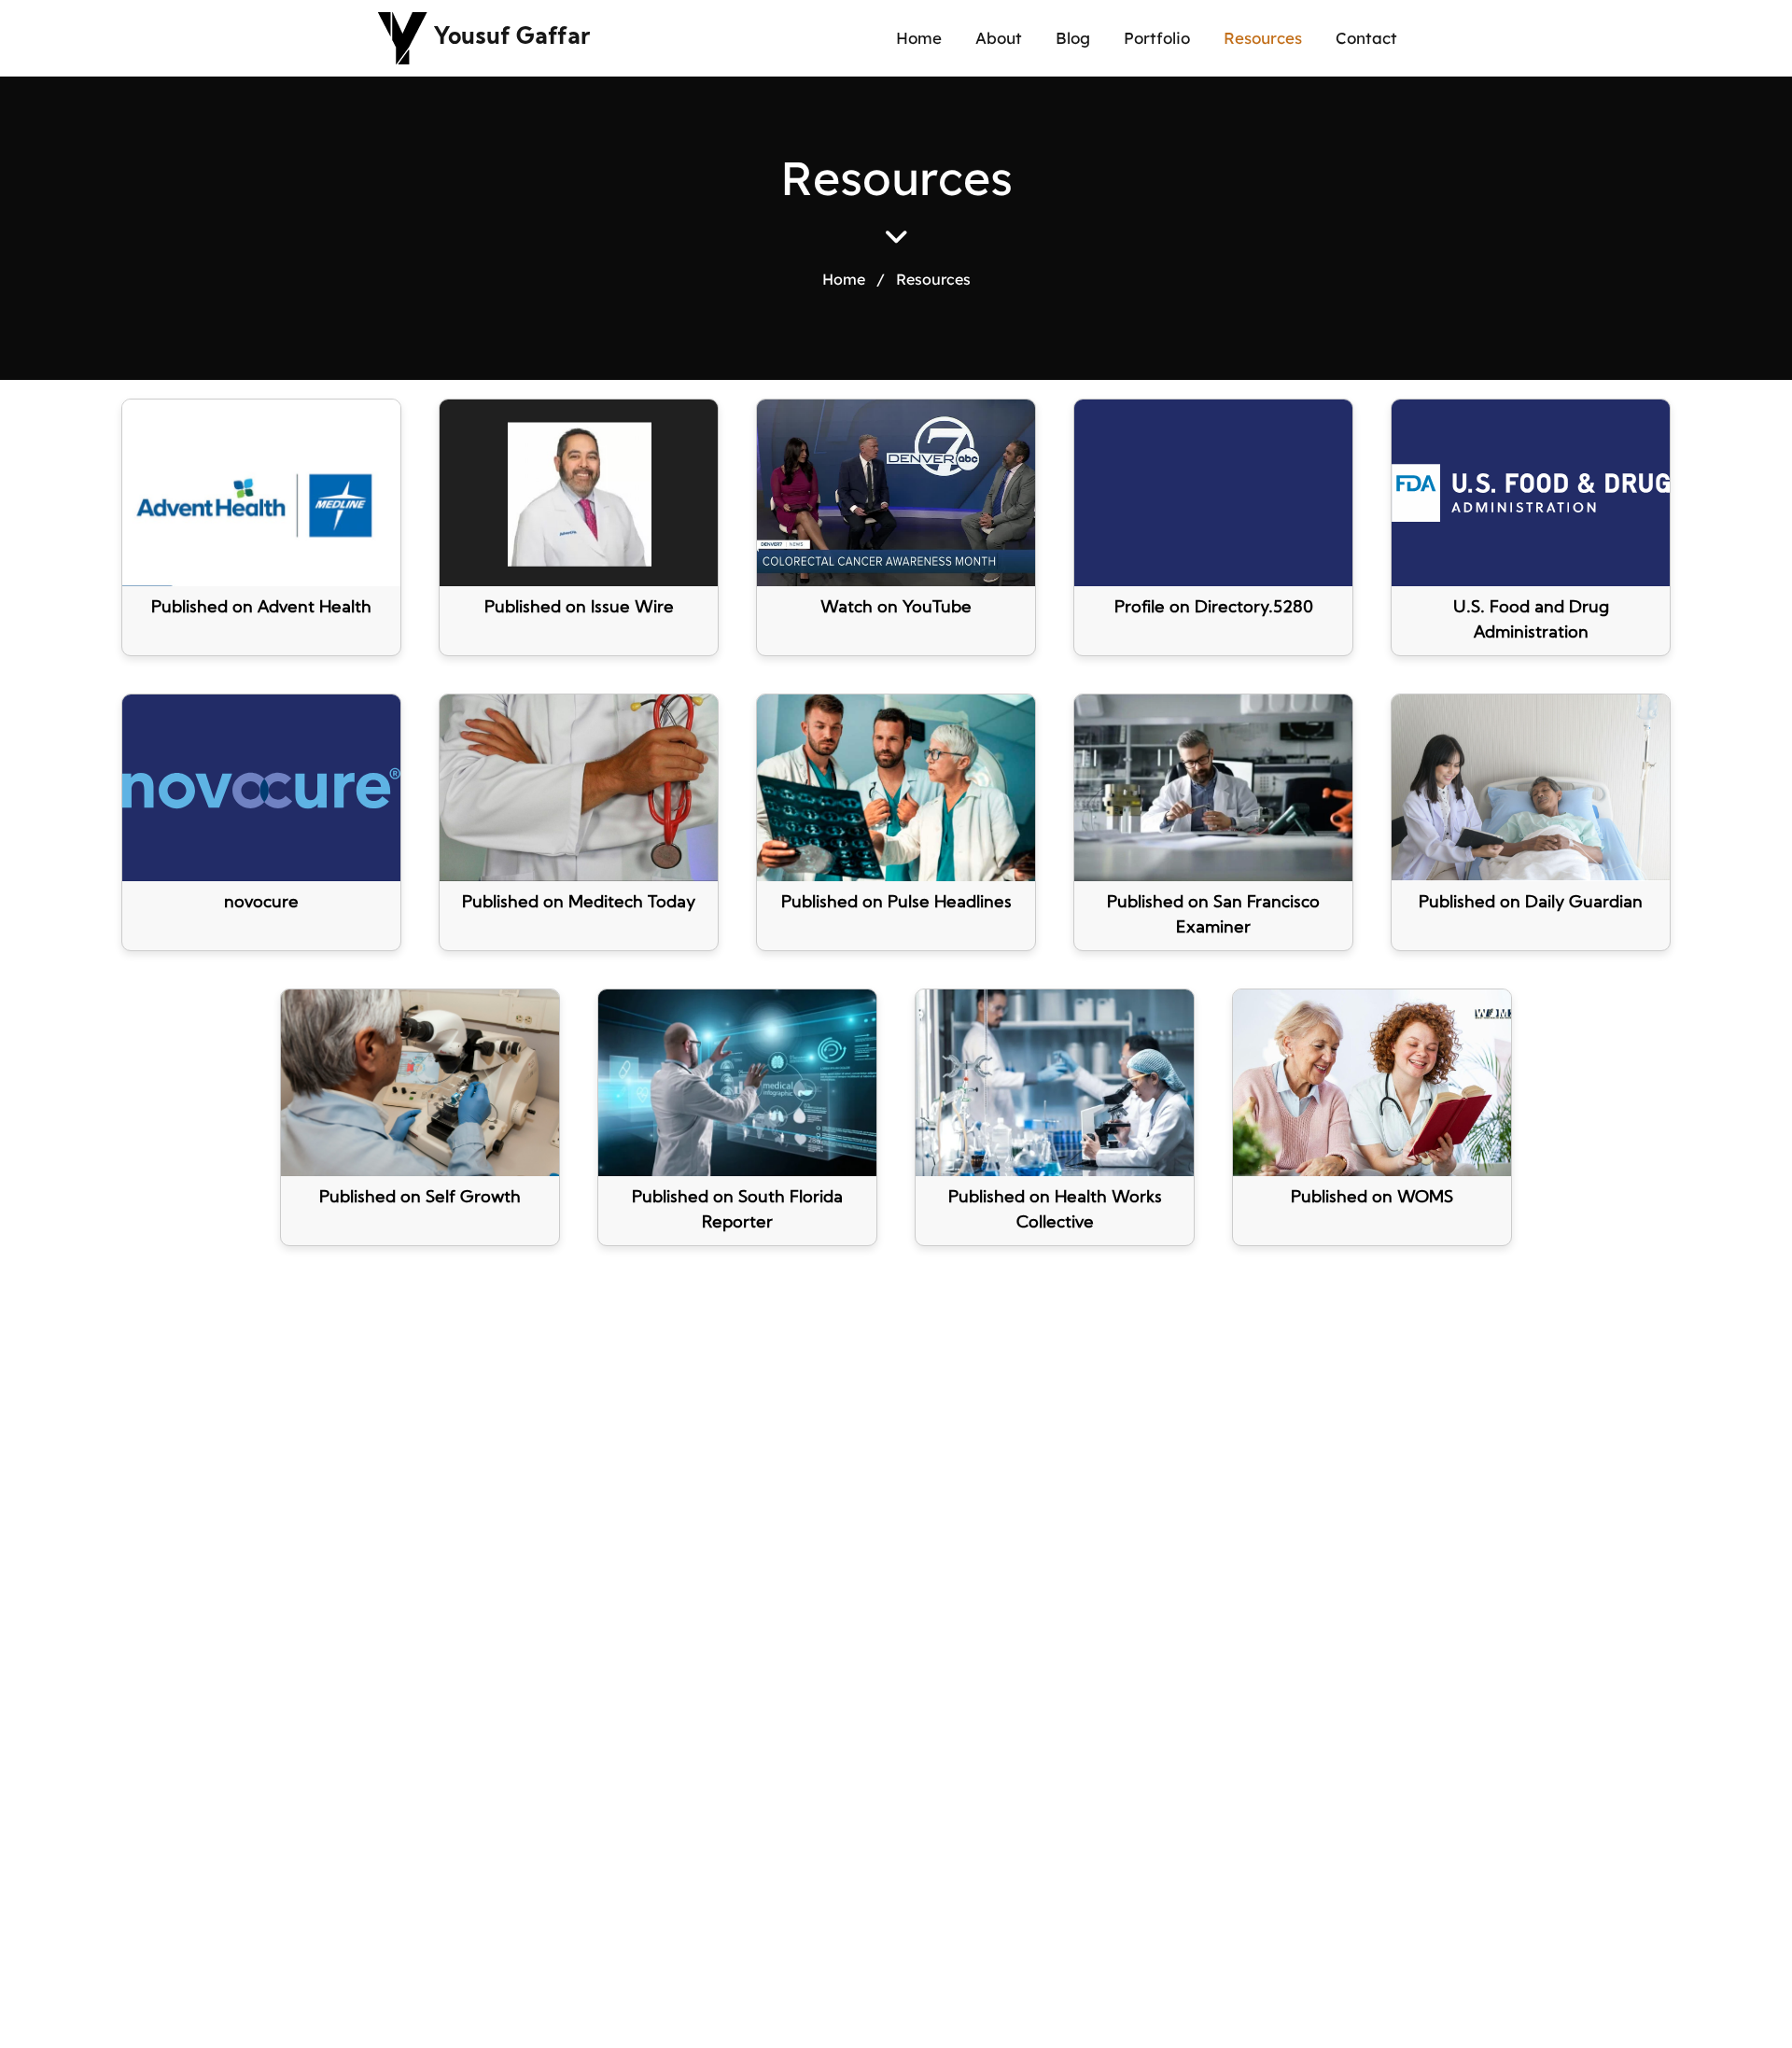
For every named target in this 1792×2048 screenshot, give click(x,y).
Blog (1073, 38)
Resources (1263, 38)
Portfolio (1157, 38)
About (999, 38)
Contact (1366, 38)
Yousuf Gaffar (512, 38)
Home (919, 38)
